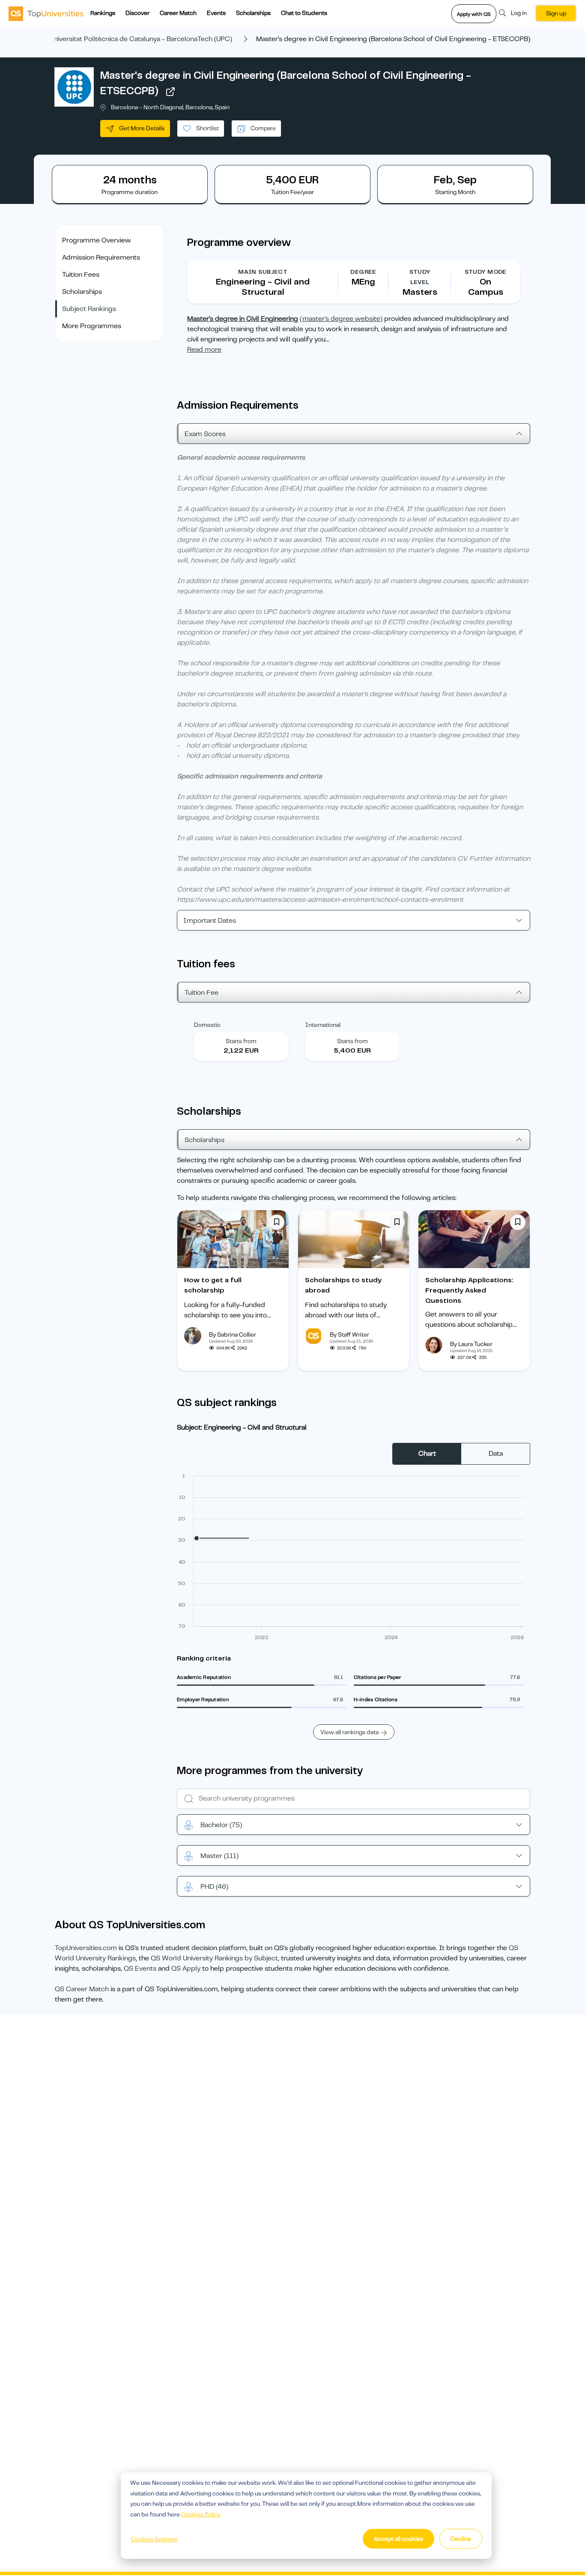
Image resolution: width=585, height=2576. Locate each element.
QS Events (140, 1969)
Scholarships (253, 13)
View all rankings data (349, 1732)
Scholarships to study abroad (343, 1285)
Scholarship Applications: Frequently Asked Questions (469, 1290)
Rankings (103, 13)
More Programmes (92, 326)
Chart (427, 1454)
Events (216, 13)
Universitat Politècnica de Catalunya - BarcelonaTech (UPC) (141, 39)
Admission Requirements (101, 257)
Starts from (241, 1041)
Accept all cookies (398, 2539)
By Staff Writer (349, 1334)
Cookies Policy (201, 2514)
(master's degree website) (341, 319)
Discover (137, 13)
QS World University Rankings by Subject (214, 1958)
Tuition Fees (81, 275)
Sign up (556, 13)
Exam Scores (205, 434)
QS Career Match (82, 1989)
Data (496, 1454)
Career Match (178, 13)
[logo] (46, 13)
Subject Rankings (89, 309)
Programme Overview (97, 240)
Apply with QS (474, 14)
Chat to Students (304, 13)
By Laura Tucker (471, 1344)
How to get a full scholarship (213, 1285)
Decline (461, 2539)
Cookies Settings (154, 2539)
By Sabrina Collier (233, 1334)
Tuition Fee (201, 993)
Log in (519, 13)
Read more (204, 350)
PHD (214, 1887)
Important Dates (210, 921)
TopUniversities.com (86, 1948)
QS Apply (186, 1969)
